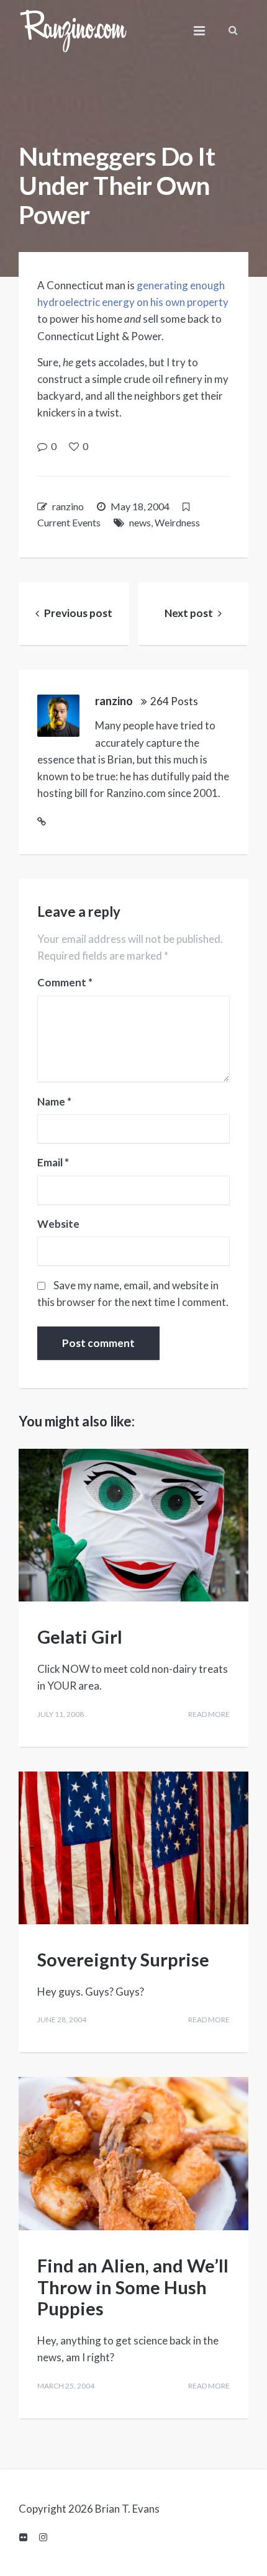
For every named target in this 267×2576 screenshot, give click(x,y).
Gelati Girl (80, 1637)
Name (54, 1102)
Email (53, 1163)
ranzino (68, 506)
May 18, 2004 (140, 506)
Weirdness (177, 522)
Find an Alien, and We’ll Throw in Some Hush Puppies (133, 2287)
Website (58, 1224)
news (140, 522)
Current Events (69, 522)
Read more (209, 1714)
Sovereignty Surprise (123, 1959)
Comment (65, 983)
